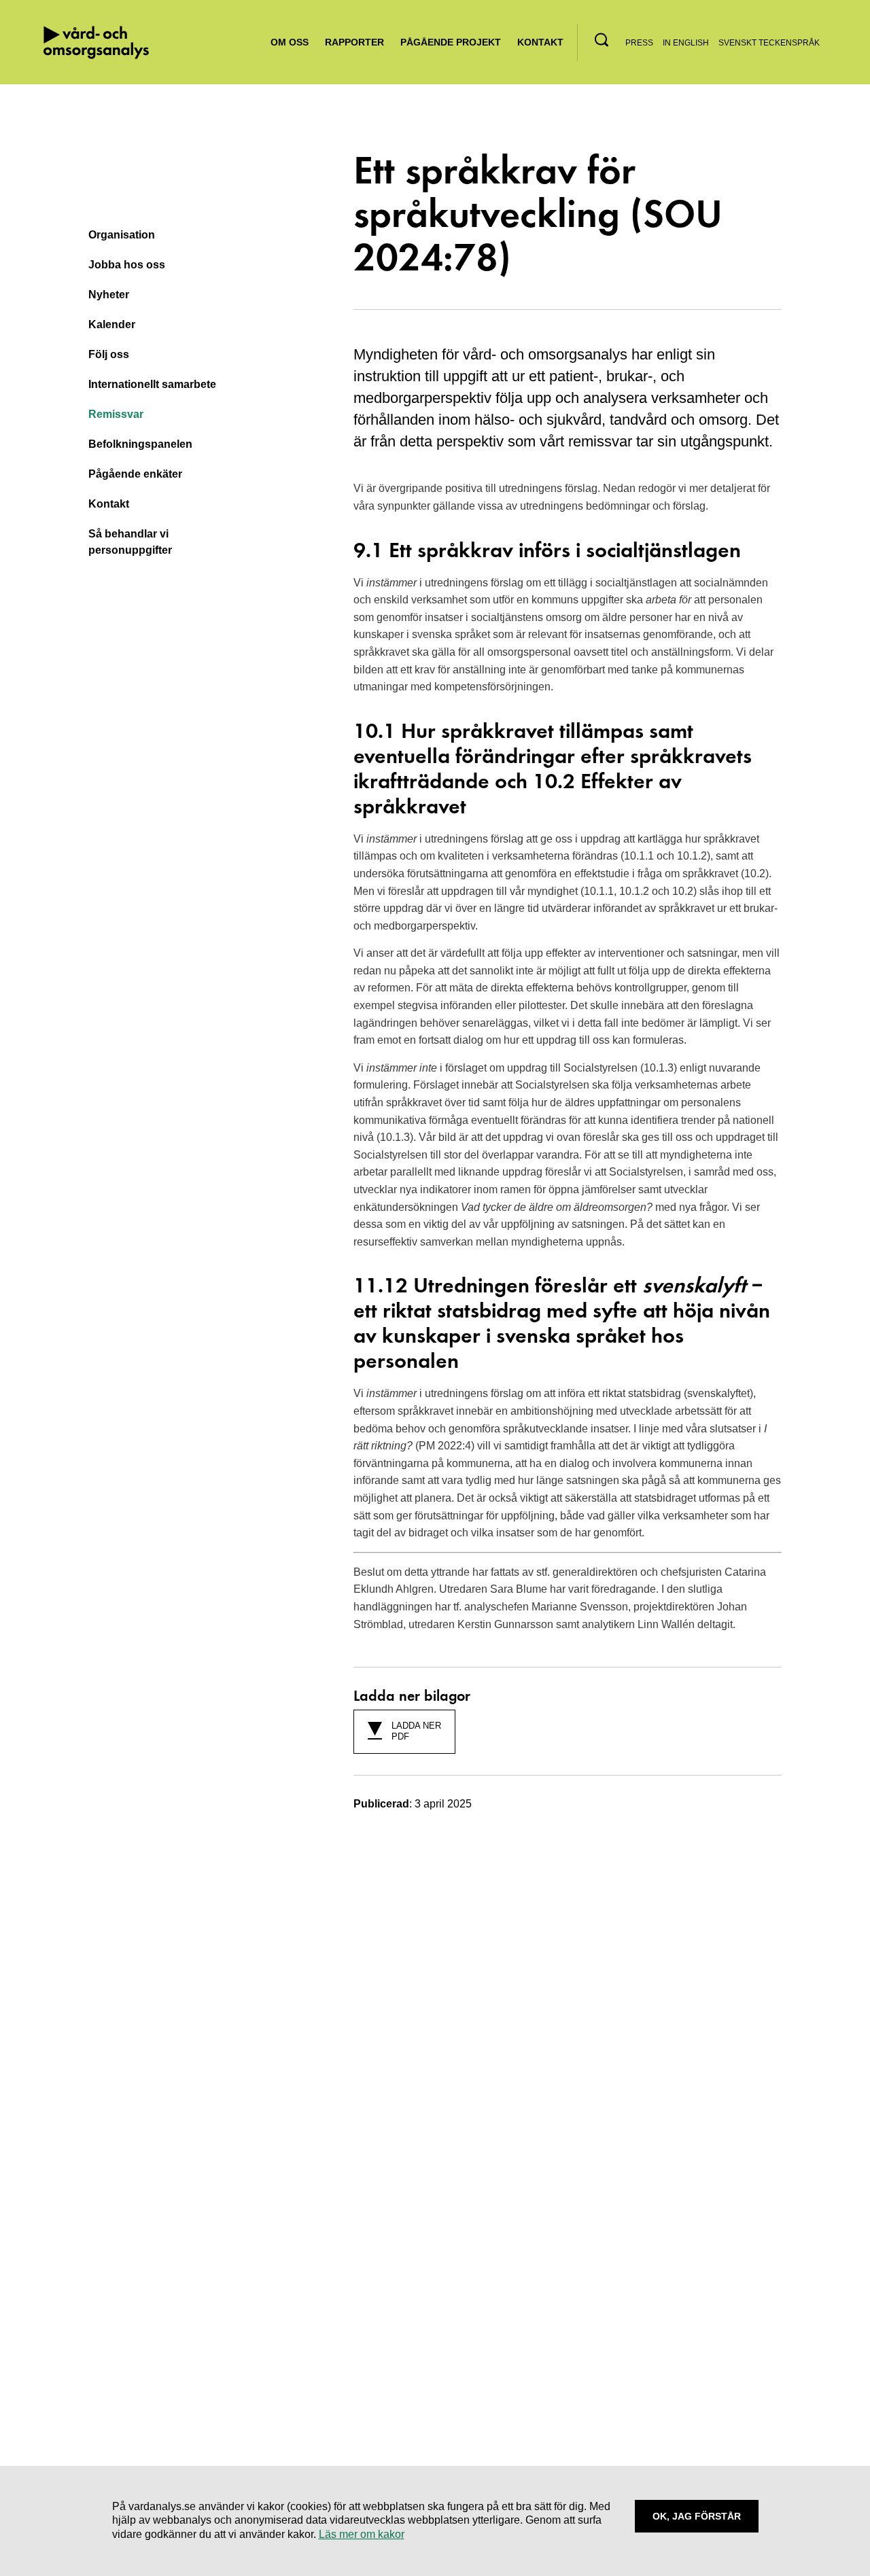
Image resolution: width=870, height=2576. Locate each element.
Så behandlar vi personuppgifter (130, 542)
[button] (602, 40)
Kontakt (540, 42)
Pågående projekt (451, 42)
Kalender (112, 324)
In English (686, 43)
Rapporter (354, 42)
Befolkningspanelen (140, 444)
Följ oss (109, 354)
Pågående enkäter (135, 474)
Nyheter (109, 295)
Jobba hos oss (127, 265)
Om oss (290, 42)
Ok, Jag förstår (697, 2516)
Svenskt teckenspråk (769, 43)
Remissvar (116, 414)
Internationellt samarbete (152, 384)
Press (639, 43)
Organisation (122, 235)
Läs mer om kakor (362, 2534)
